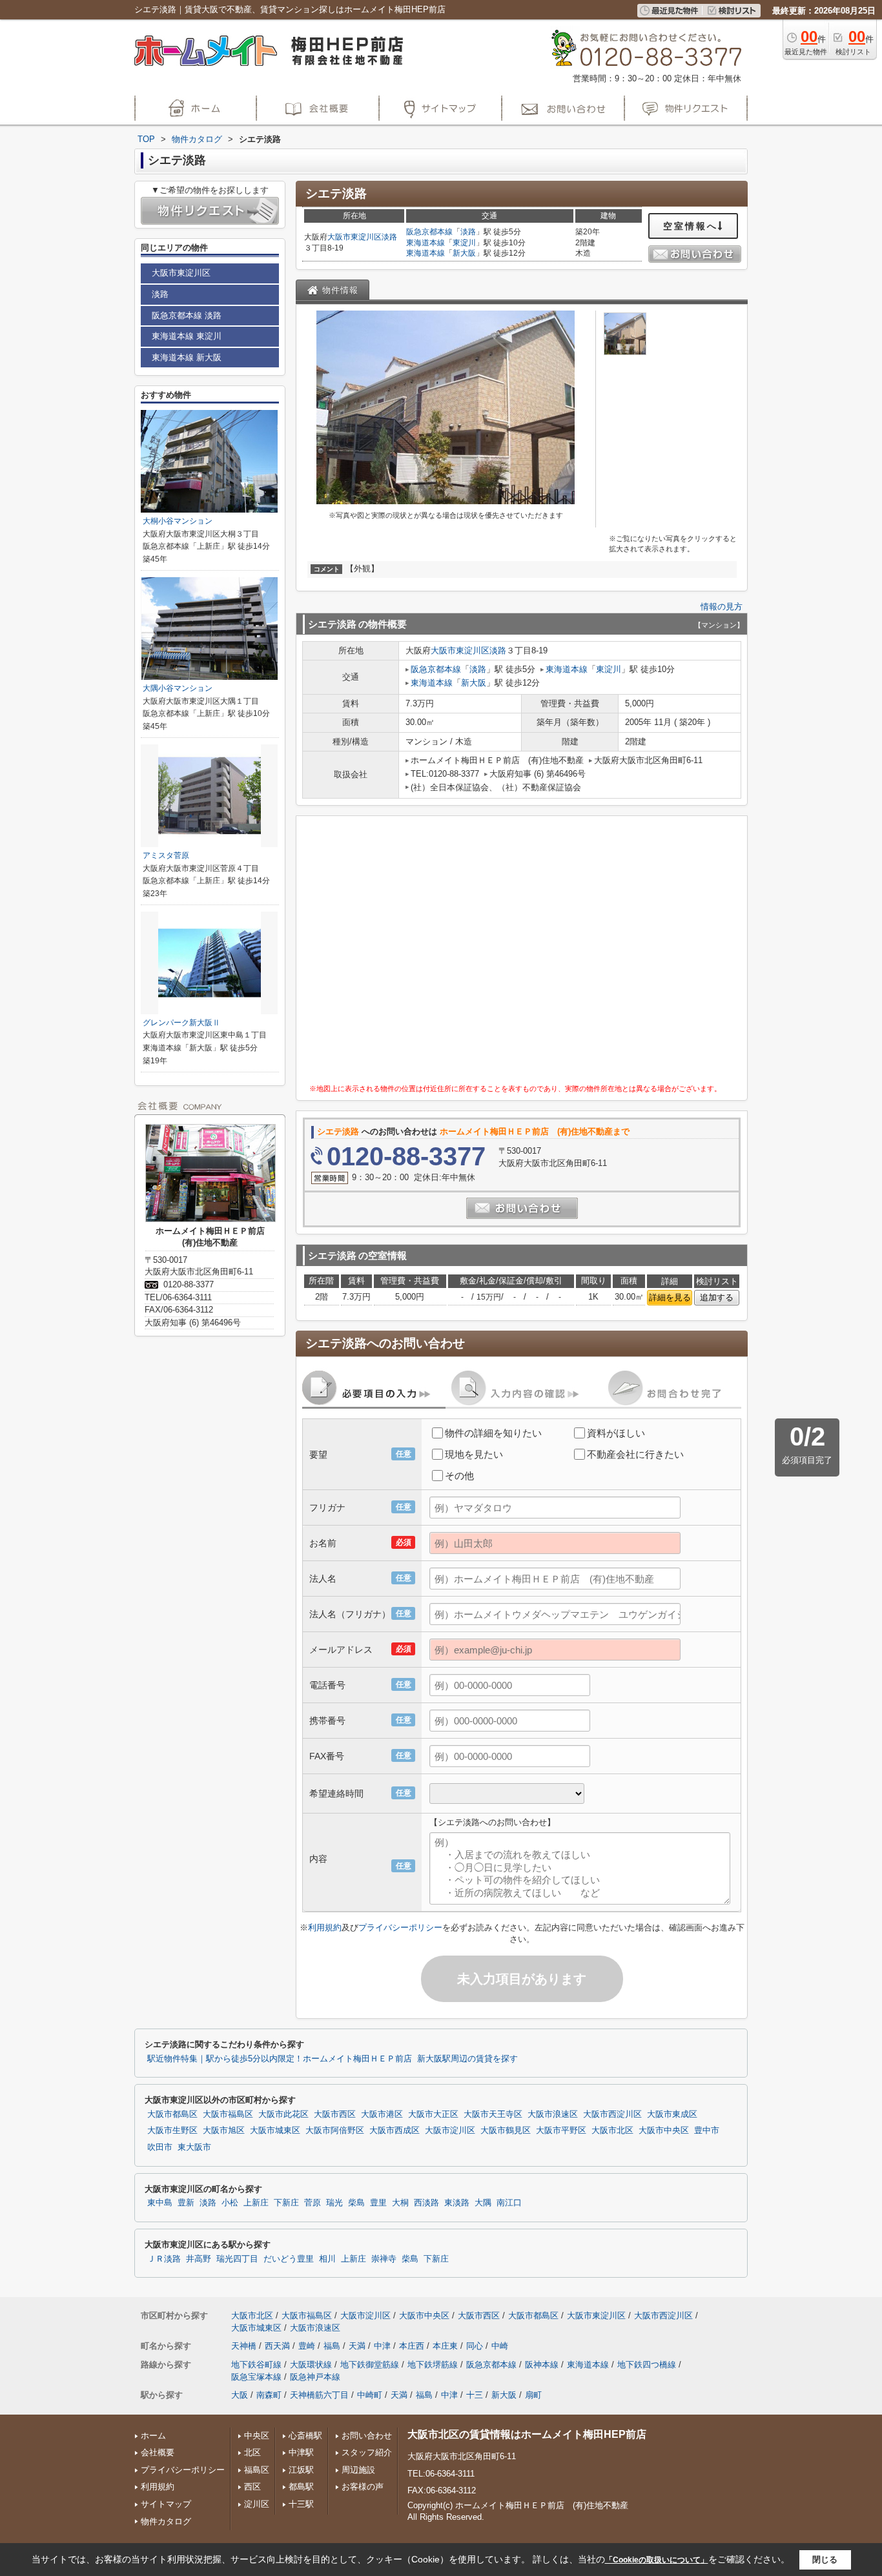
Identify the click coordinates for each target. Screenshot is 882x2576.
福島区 (257, 2470)
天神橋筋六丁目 (319, 2395)
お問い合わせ (367, 2436)
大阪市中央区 (664, 2131)
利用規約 (325, 1927)
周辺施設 (358, 2470)
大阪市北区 (612, 2131)
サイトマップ (166, 2504)
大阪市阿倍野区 (335, 2131)
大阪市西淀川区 (612, 2114)
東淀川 (464, 243)
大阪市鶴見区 (506, 2131)
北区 (252, 2452)
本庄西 (412, 2346)
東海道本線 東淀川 (187, 336)
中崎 (500, 2346)
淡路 (389, 237)
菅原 (313, 2203)
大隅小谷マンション (178, 688)
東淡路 (457, 2203)
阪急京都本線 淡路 (187, 315)
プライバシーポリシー (400, 1927)
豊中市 (707, 2131)
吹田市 (160, 2147)
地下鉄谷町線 (256, 2365)
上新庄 (256, 2203)
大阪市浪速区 (553, 2114)
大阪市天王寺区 (493, 2114)
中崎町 (370, 2395)
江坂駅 (301, 2470)
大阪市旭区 (224, 2131)
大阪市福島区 (228, 2114)
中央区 (257, 2436)
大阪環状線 (311, 2365)
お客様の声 (363, 2487)
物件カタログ (166, 2521)
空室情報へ (691, 226)
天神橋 (244, 2346)
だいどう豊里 (289, 2259)
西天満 (277, 2346)
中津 (382, 2346)
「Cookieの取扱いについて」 (657, 2560)
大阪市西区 (335, 2114)
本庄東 (445, 2346)
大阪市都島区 (172, 2114)
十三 (475, 2395)
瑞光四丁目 (237, 2259)
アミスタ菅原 (166, 855)
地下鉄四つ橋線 (647, 2365)
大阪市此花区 (283, 2114)
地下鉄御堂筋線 (370, 2365)
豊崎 (307, 2346)
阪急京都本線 (429, 232)
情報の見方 (722, 607)
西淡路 (426, 2203)
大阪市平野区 (561, 2131)
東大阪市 (194, 2147)
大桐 (400, 2203)
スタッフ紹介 (367, 2452)
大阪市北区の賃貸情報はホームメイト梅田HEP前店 (527, 2434)
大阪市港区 (382, 2114)
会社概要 (158, 2452)
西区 (252, 2487)
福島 (332, 2346)
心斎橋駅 (305, 2436)
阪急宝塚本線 (256, 2377)
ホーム (153, 2436)
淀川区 (257, 2504)
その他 (459, 1476)
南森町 (269, 2395)
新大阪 (464, 253)
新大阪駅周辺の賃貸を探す (467, 2059)
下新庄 (286, 2203)
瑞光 (334, 2203)
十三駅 (301, 2504)
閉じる (825, 2560)
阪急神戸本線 (315, 2377)
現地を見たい (474, 1454)
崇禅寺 (384, 2259)
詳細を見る (670, 1297)
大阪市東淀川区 (354, 237)
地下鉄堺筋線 (433, 2365)
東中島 (160, 2203)
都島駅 (301, 2487)
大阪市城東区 (275, 2131)
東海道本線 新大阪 (187, 357)
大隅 (483, 2203)
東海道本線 (426, 243)
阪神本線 (542, 2365)
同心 (475, 2346)
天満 (357, 2346)
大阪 (240, 2395)
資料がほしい (616, 1433)
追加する (717, 1297)
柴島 (356, 2203)
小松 (230, 2203)
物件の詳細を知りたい (493, 1433)
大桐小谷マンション (178, 521)
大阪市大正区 (433, 2114)
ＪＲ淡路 (164, 2259)
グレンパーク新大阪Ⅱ (181, 1023)
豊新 (186, 2203)
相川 (327, 2259)
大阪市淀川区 (450, 2131)
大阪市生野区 (172, 2131)
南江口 (509, 2203)
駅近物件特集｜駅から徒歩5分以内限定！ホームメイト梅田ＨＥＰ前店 (280, 2059)
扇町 (533, 2395)
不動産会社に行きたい (635, 1454)
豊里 (378, 2203)
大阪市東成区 (672, 2114)
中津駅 (301, 2452)
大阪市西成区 (395, 2131)
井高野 (199, 2259)
